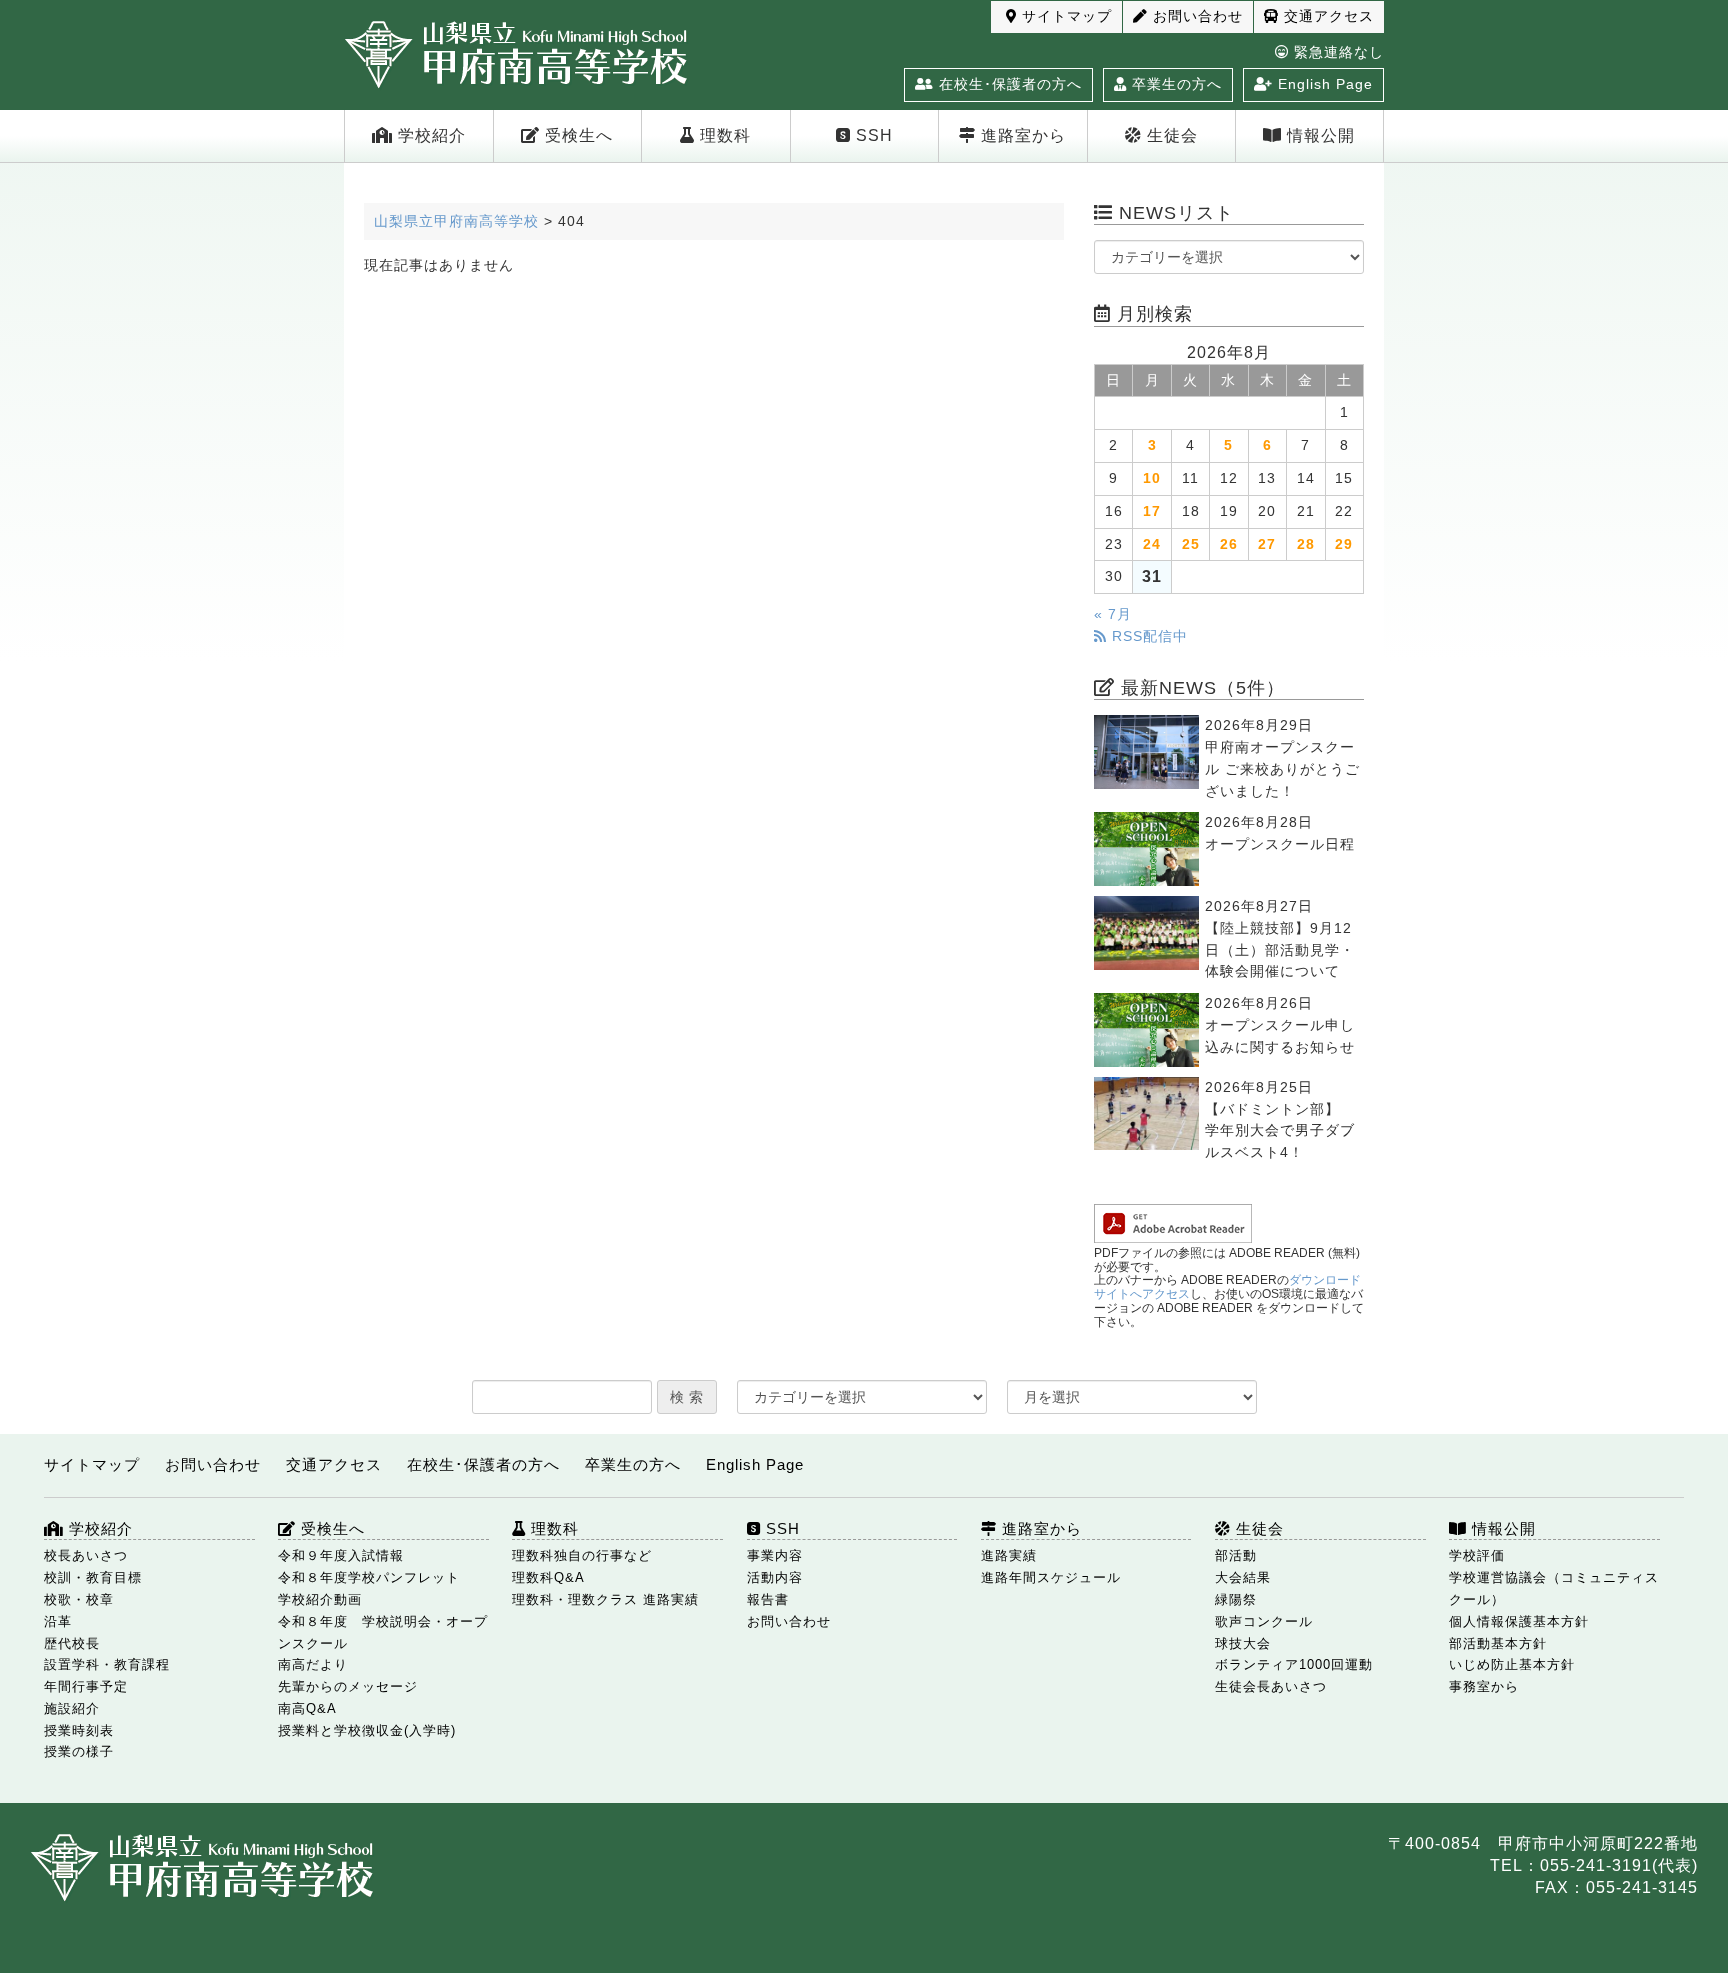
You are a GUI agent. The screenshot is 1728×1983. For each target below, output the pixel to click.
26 (1229, 544)
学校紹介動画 (320, 1599)
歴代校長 (72, 1643)
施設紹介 (72, 1708)
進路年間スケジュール (1051, 1577)
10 (1152, 478)
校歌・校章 (79, 1599)
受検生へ (576, 135)
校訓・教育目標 (93, 1577)
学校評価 (1477, 1555)
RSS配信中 (1147, 636)
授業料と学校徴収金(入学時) (367, 1730)
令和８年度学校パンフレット (369, 1577)
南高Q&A (307, 1708)
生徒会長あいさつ (1271, 1686)
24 (1152, 544)
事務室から (1484, 1686)
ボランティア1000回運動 (1294, 1664)
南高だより (313, 1664)
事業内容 (775, 1555)
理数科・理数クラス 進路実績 (605, 1599)
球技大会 (1243, 1643)
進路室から (1021, 135)
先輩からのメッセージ (348, 1686)
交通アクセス (1326, 16)
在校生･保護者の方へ (1008, 84)
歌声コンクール (1264, 1621)
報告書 (768, 1599)
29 (1344, 544)
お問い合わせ (1195, 16)
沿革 (58, 1621)
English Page (1323, 84)
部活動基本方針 (1498, 1643)
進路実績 (1009, 1555)
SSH (872, 135)
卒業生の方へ (1174, 84)
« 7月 (1113, 614)
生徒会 (1170, 135)
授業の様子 (79, 1751)
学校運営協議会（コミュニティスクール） (1554, 1588)
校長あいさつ (86, 1555)
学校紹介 (429, 135)
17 (1152, 511)
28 (1306, 544)
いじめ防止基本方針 (1512, 1664)
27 (1267, 544)
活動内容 (775, 1577)
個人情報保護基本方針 (1519, 1621)
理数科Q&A (548, 1577)
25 (1191, 544)
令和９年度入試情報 (341, 1555)
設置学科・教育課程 (107, 1664)
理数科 (723, 135)
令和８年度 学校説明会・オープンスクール (383, 1632)
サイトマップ (1064, 16)
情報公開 (1318, 135)
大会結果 (1243, 1577)
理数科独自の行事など (582, 1555)
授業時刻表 (79, 1730)
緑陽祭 (1236, 1599)
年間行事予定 (86, 1686)
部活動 (1236, 1555)
